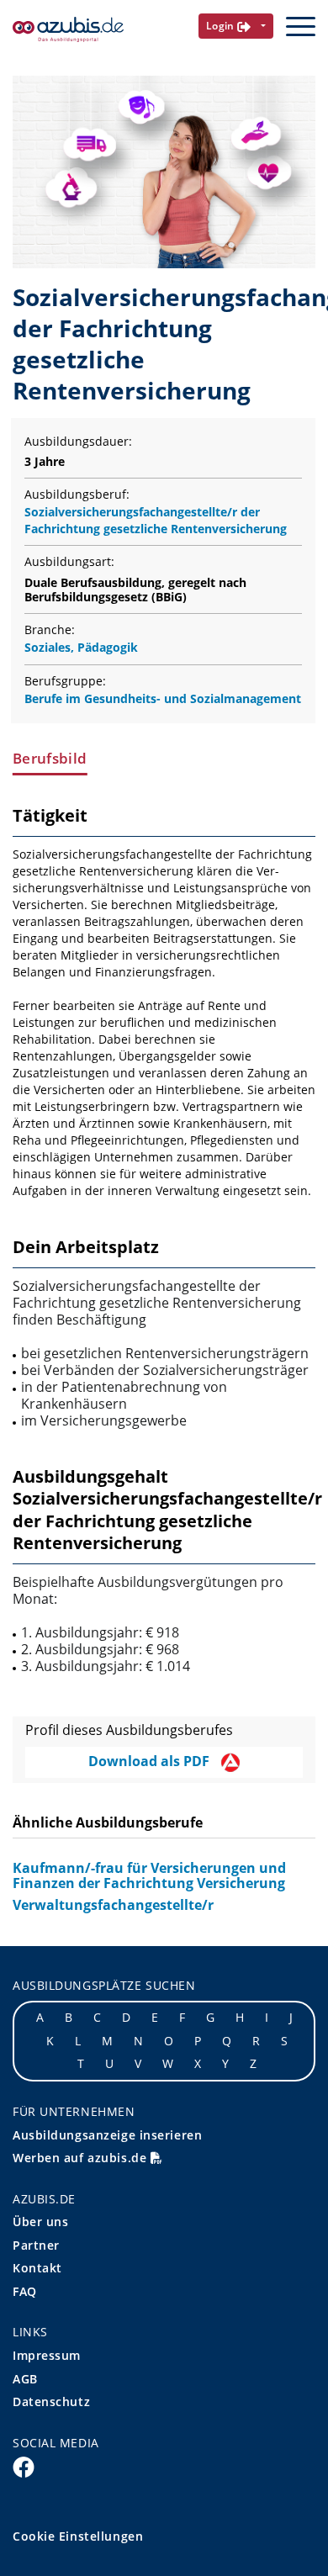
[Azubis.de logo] (68, 30)
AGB (25, 2379)
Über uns (40, 2222)
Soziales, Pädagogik (81, 647)
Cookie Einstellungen (78, 2536)
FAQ (25, 2291)
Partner (36, 2245)
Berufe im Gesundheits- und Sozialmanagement (163, 698)
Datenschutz (51, 2401)
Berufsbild (50, 759)
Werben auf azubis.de (82, 2158)
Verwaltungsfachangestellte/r (113, 1905)
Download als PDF (151, 1761)
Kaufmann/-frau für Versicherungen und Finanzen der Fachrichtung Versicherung (149, 1875)
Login (222, 26)
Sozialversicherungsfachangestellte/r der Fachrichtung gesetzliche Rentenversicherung (156, 520)
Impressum (47, 2355)
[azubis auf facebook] (24, 2466)
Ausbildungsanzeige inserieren (107, 2135)
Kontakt (37, 2268)
